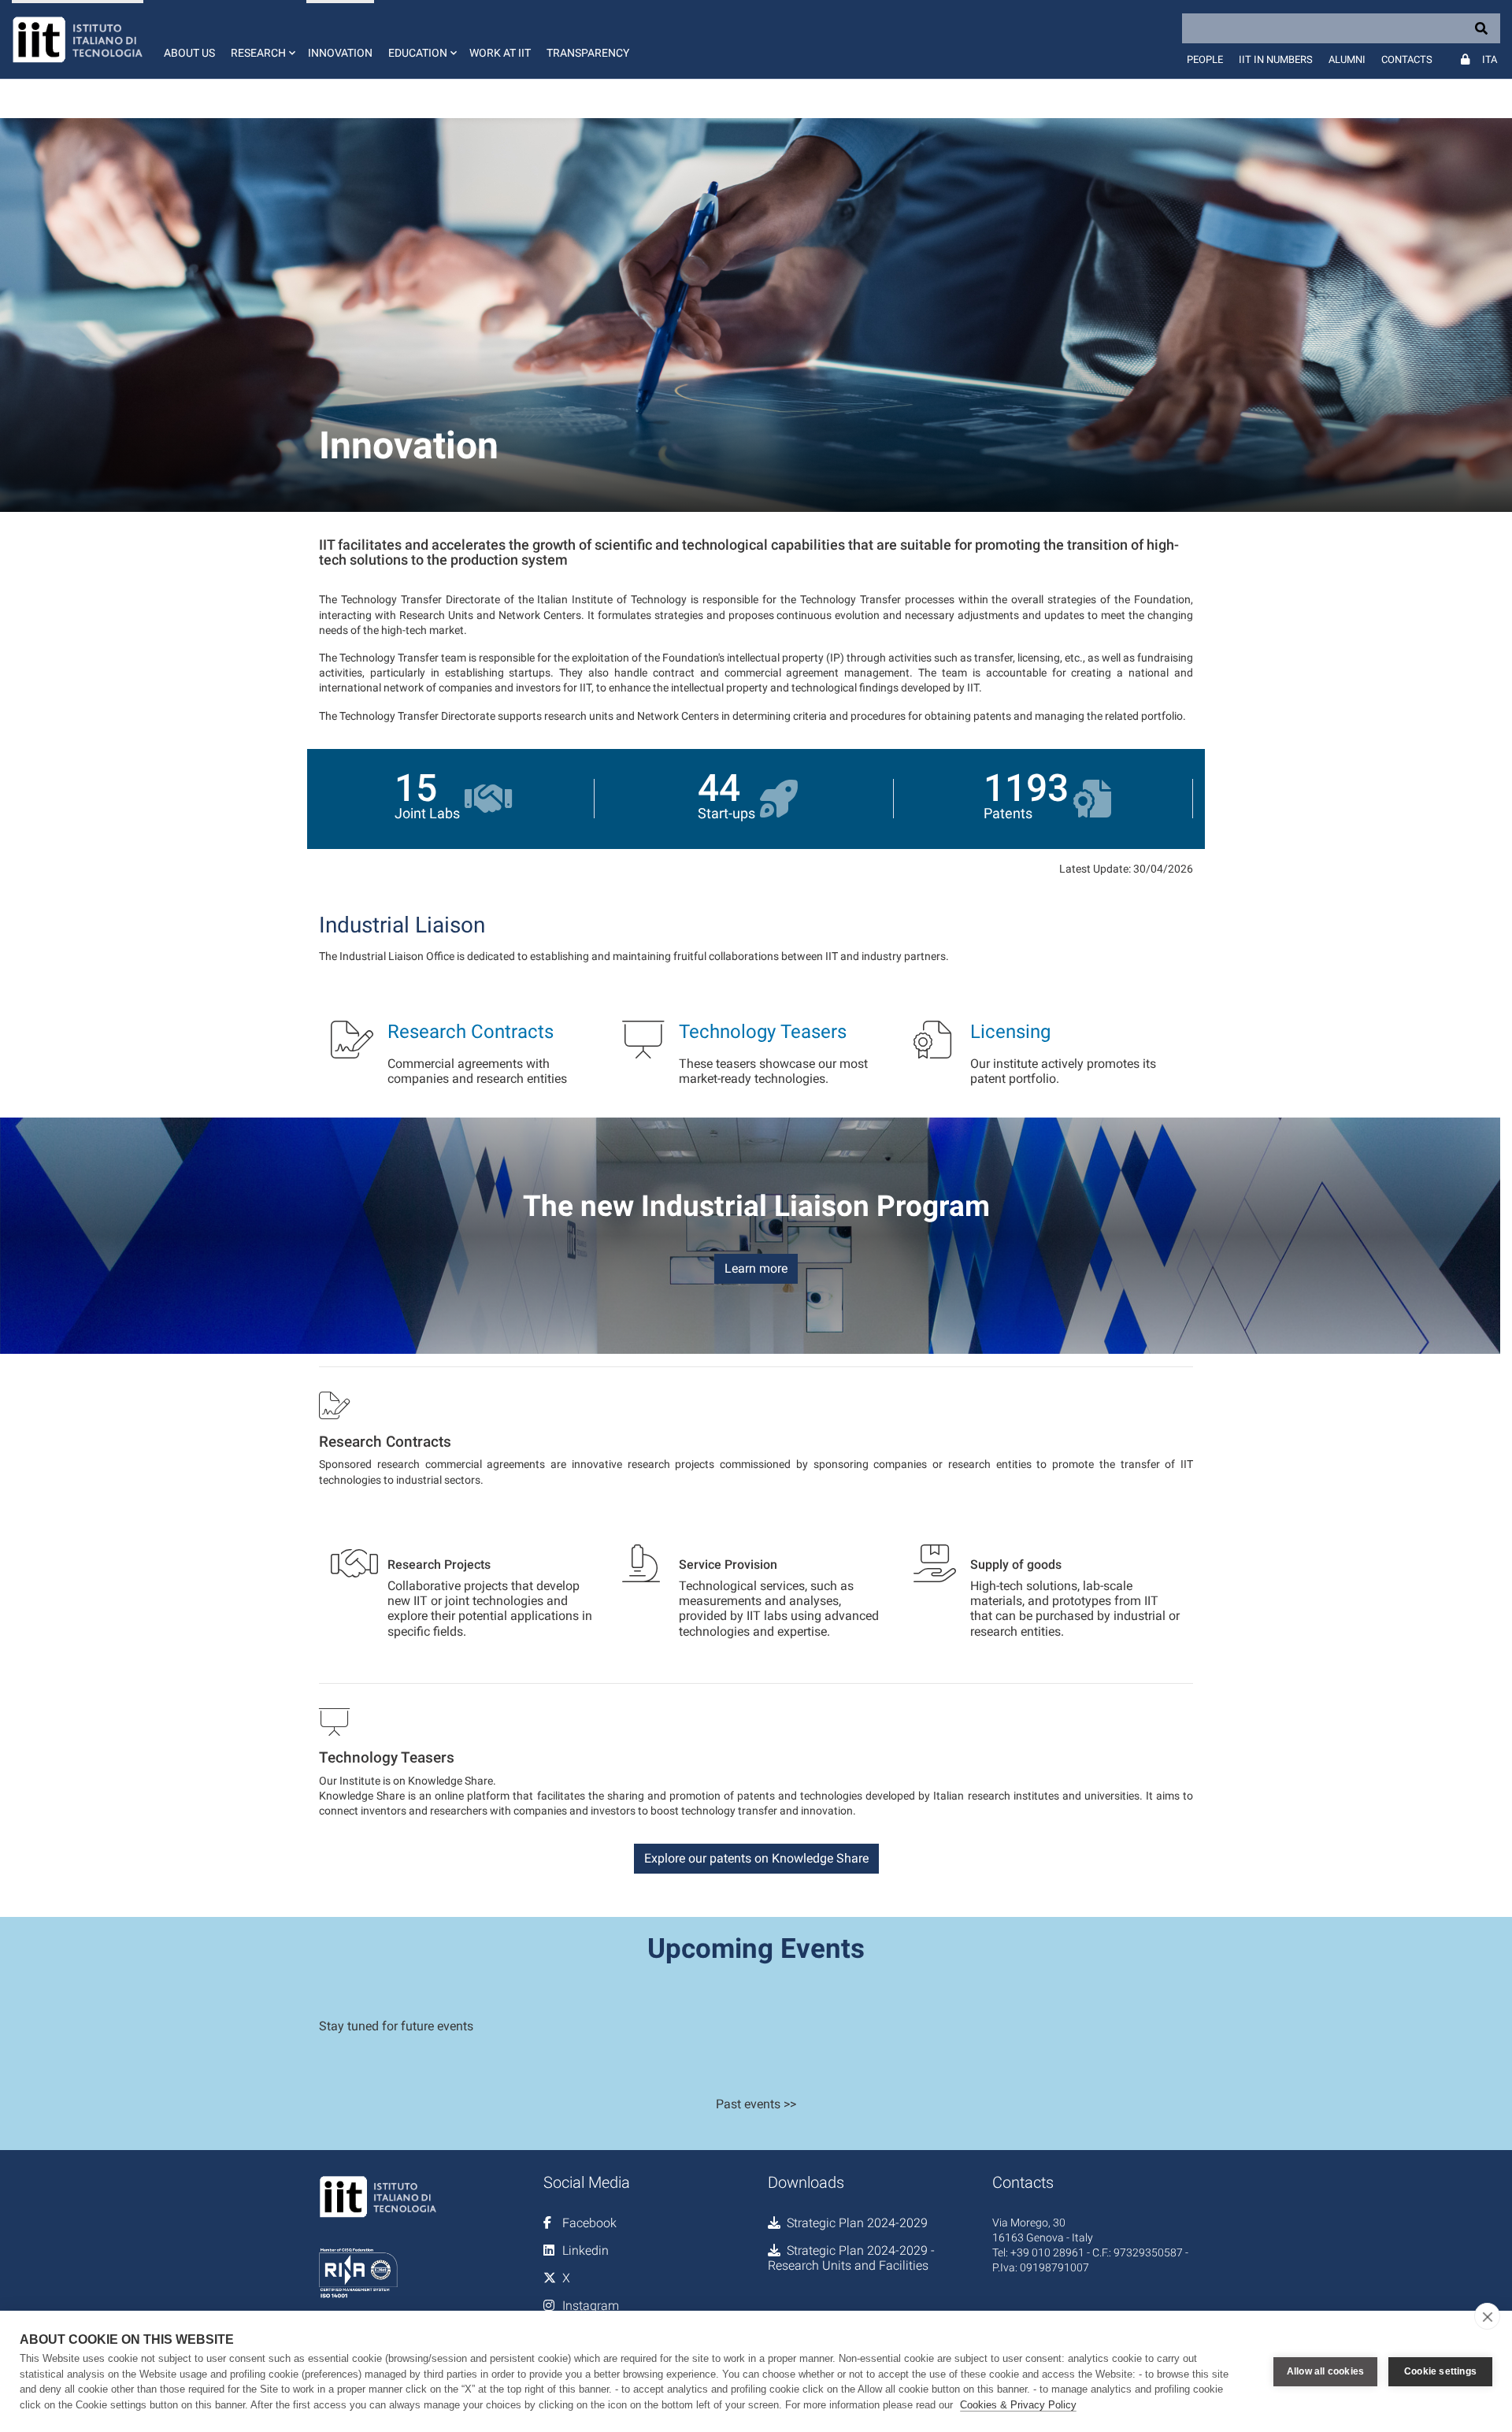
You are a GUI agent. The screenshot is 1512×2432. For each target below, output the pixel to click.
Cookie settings (1440, 2371)
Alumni (1347, 59)
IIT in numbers (1276, 59)
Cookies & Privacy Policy (1018, 2405)
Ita (1490, 59)
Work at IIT (500, 53)
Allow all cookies (1325, 2371)
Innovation (340, 53)
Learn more (756, 1268)
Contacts (1407, 59)
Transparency (588, 53)
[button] (261, 39)
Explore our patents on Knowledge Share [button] (756, 1858)
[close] (1487, 2316)
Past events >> (756, 2104)
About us (189, 53)
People (1205, 59)
